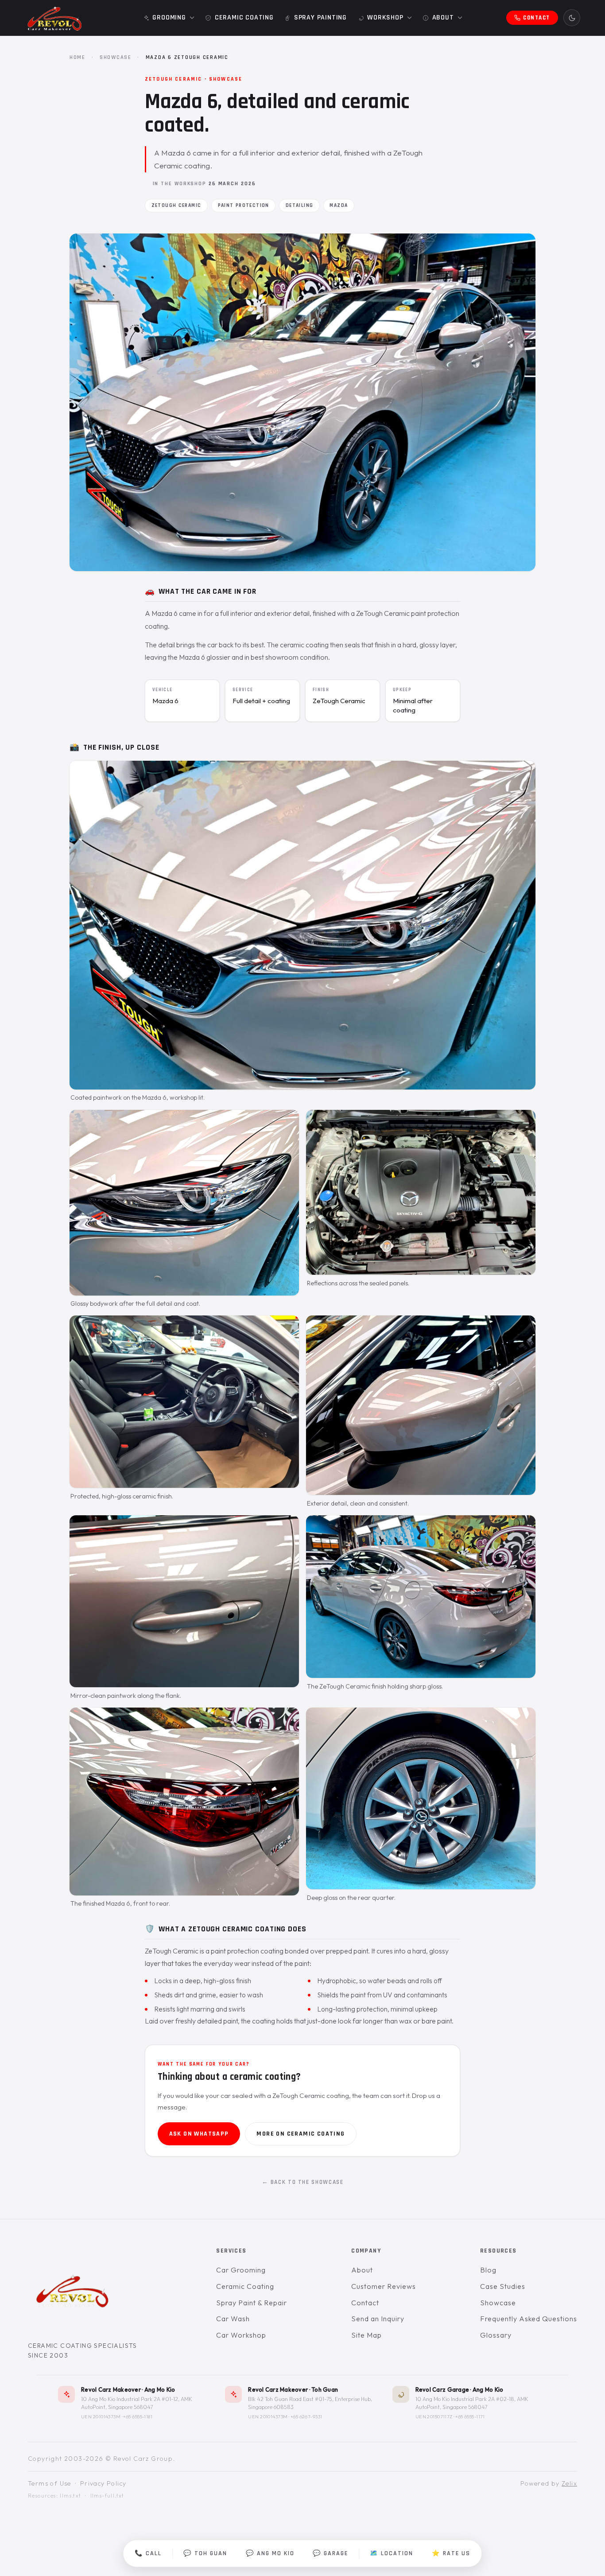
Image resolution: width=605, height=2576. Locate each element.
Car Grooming (241, 2270)
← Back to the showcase (303, 2182)
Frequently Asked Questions (529, 2319)
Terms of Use (50, 2483)
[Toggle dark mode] (572, 18)
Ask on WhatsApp (199, 2134)
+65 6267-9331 (306, 2416)
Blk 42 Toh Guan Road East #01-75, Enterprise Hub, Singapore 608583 (310, 2403)
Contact (365, 2303)
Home (78, 57)
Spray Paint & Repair (251, 2303)
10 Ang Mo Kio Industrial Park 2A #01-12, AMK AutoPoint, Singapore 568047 (137, 2403)
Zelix (569, 2483)
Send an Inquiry (378, 2319)
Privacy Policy (103, 2483)
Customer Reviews (383, 2286)
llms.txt (70, 2496)
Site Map (366, 2335)
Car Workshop (241, 2335)
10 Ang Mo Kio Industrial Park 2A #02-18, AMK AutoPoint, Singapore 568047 (472, 2403)
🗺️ (392, 2553)
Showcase (116, 57)
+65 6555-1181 (138, 2416)
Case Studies (503, 2286)
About (362, 2270)
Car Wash (233, 2319)
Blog (488, 2270)
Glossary (496, 2335)
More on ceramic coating (301, 2134)
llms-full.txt (107, 2496)
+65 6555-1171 (470, 2416)
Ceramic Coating (245, 2286)
